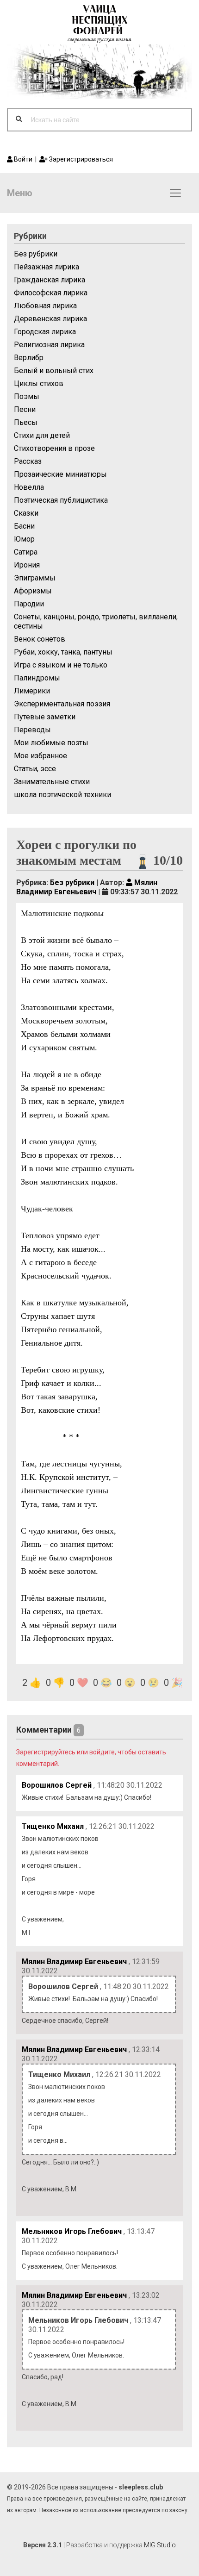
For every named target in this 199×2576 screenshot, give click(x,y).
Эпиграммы (35, 578)
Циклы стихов (39, 384)
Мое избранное (40, 756)
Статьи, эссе (35, 769)
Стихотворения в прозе (54, 448)
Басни (24, 526)
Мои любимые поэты (51, 743)
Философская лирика (51, 293)
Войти (22, 159)
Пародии (29, 604)
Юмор (24, 539)
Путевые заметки (45, 717)
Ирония (27, 565)
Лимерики (32, 691)
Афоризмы (33, 591)
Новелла (29, 487)
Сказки (26, 513)
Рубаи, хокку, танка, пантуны (63, 652)
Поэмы (27, 396)
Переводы (32, 730)
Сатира (26, 552)
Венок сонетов (40, 639)
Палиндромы (37, 678)
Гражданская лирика (50, 280)
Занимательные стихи (52, 782)
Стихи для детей (42, 435)
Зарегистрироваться (80, 159)
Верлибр (29, 358)
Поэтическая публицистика (61, 500)
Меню (20, 193)
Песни (25, 409)
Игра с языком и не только (61, 665)
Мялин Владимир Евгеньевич (87, 887)
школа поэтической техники (62, 795)
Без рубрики (36, 254)
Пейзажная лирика (47, 267)
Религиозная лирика (49, 345)
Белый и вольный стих (54, 371)
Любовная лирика (45, 306)
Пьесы (26, 422)
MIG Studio (160, 2545)
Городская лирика (45, 332)
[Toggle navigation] (175, 193)
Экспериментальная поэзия (62, 704)
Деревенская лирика (50, 319)
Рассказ (28, 461)
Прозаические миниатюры (60, 474)
